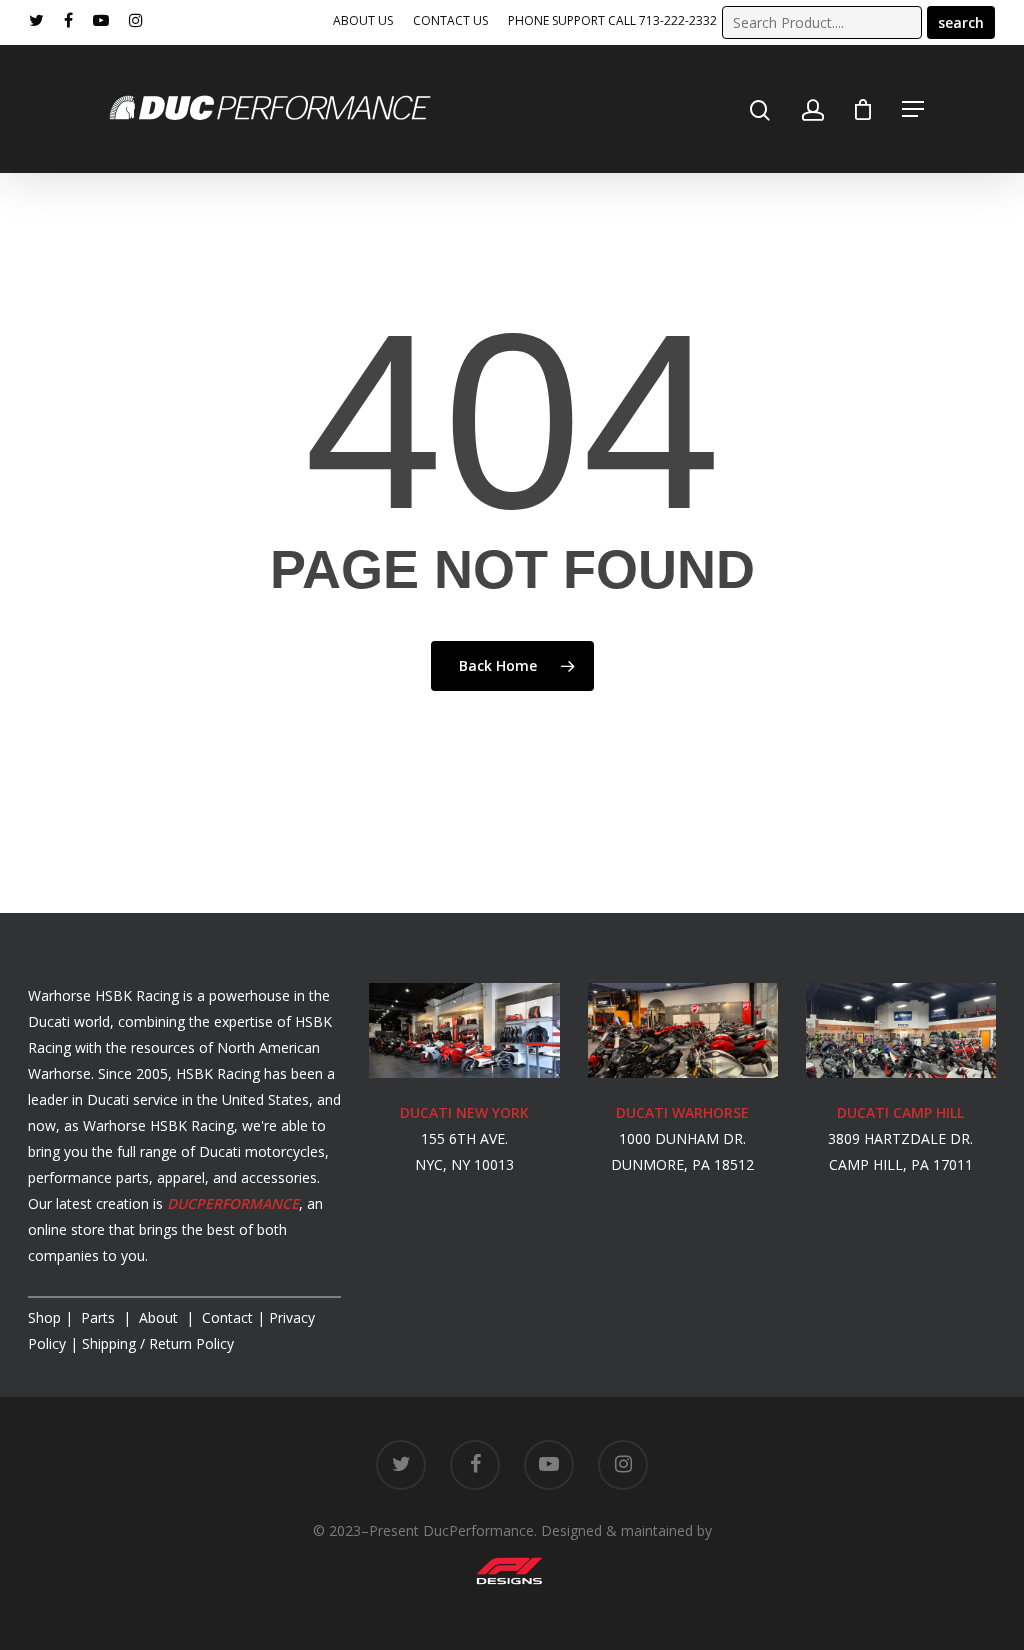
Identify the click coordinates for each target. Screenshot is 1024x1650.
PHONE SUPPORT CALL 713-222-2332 (612, 20)
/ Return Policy (156, 1343)
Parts (100, 1317)
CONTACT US (450, 20)
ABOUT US (363, 20)
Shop (44, 1317)
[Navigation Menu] (913, 109)
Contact (227, 1317)
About (160, 1317)
